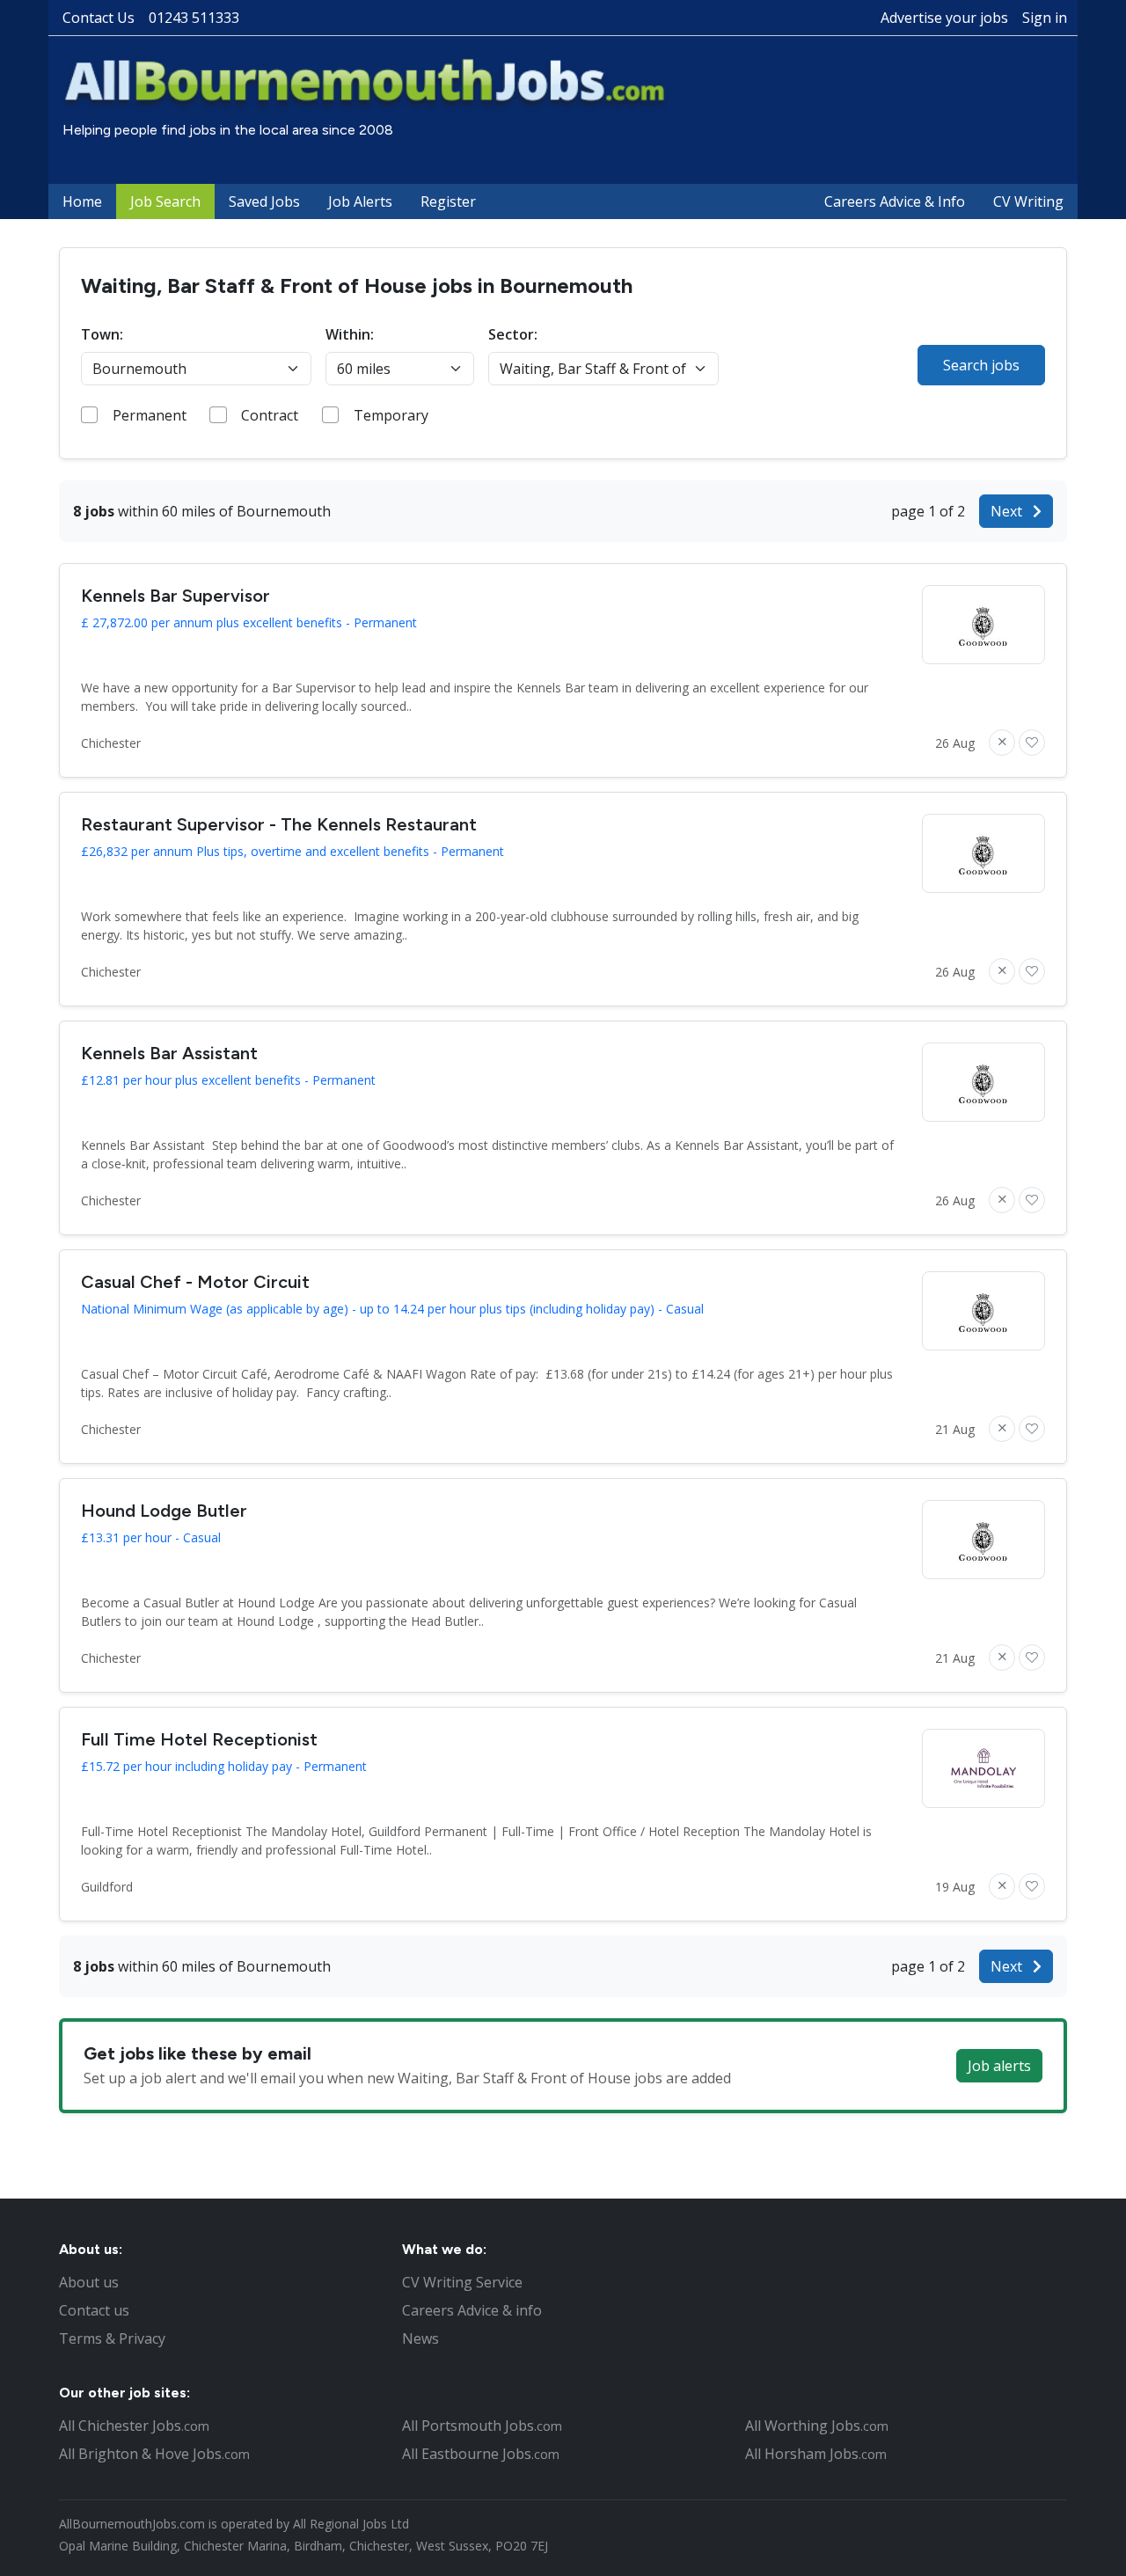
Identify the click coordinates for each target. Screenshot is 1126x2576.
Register (448, 201)
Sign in (1045, 18)
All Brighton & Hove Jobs (154, 2454)
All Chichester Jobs (134, 2426)
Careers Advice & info (472, 2310)
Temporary (391, 415)
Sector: (513, 334)
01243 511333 (194, 18)
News (420, 2338)
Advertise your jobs (944, 18)
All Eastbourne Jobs (481, 2454)
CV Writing (1028, 201)
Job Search (165, 201)
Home (82, 201)
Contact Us (99, 18)
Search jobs (981, 365)
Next (1008, 511)
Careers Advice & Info (895, 201)
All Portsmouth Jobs (482, 2426)
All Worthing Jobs (817, 2426)
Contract (270, 415)
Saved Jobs (264, 201)
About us (89, 2282)
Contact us (94, 2310)
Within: (350, 334)
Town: (102, 334)
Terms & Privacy (112, 2338)
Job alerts (999, 2066)
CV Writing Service (462, 2282)
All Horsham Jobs (816, 2454)
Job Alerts (360, 201)
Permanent (150, 415)
